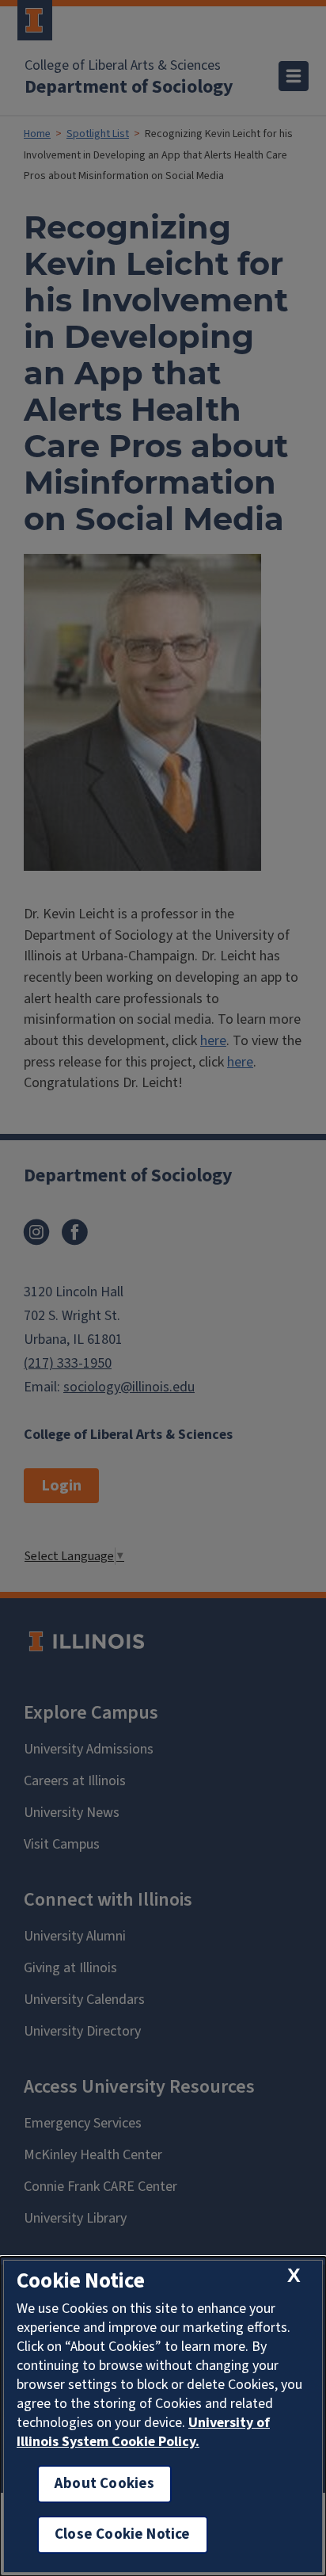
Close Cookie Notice (123, 2534)
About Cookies (104, 2484)
